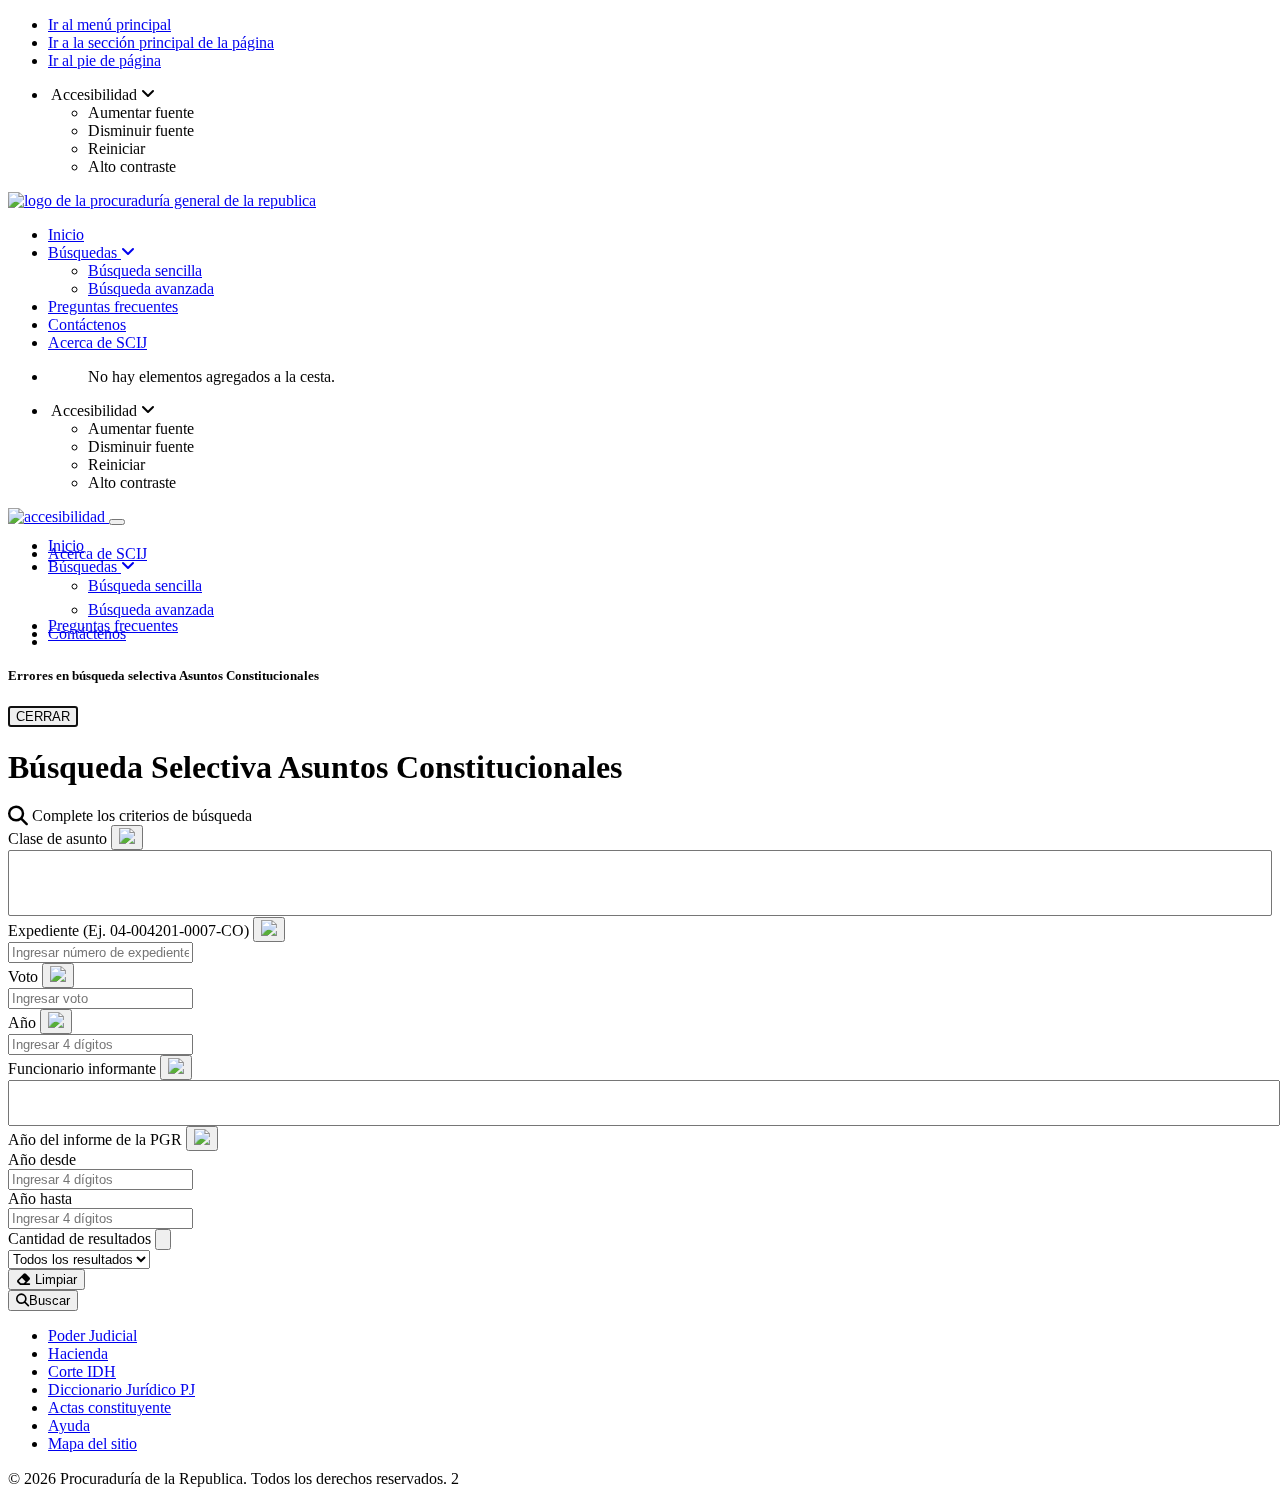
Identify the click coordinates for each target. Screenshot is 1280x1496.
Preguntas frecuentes (113, 306)
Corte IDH (82, 1371)
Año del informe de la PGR (95, 1139)
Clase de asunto (57, 838)
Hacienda (78, 1353)
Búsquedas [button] (84, 566)
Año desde (42, 1159)
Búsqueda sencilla (145, 270)
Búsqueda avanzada (151, 288)
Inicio (66, 234)
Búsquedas (84, 252)
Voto (23, 976)
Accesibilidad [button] (94, 94)
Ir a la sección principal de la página (161, 42)
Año (22, 1022)
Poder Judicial (92, 1335)
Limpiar (54, 1279)
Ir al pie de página (104, 60)
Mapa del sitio (92, 1443)
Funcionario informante (82, 1068)
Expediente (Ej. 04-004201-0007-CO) (128, 930)
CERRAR (43, 716)
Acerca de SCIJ (97, 342)
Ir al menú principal (109, 24)
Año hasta (40, 1198)
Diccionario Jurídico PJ (121, 1389)
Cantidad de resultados (79, 1238)
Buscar (49, 1300)
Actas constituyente (109, 1407)
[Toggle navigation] (117, 522)
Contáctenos (87, 324)
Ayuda (69, 1425)
